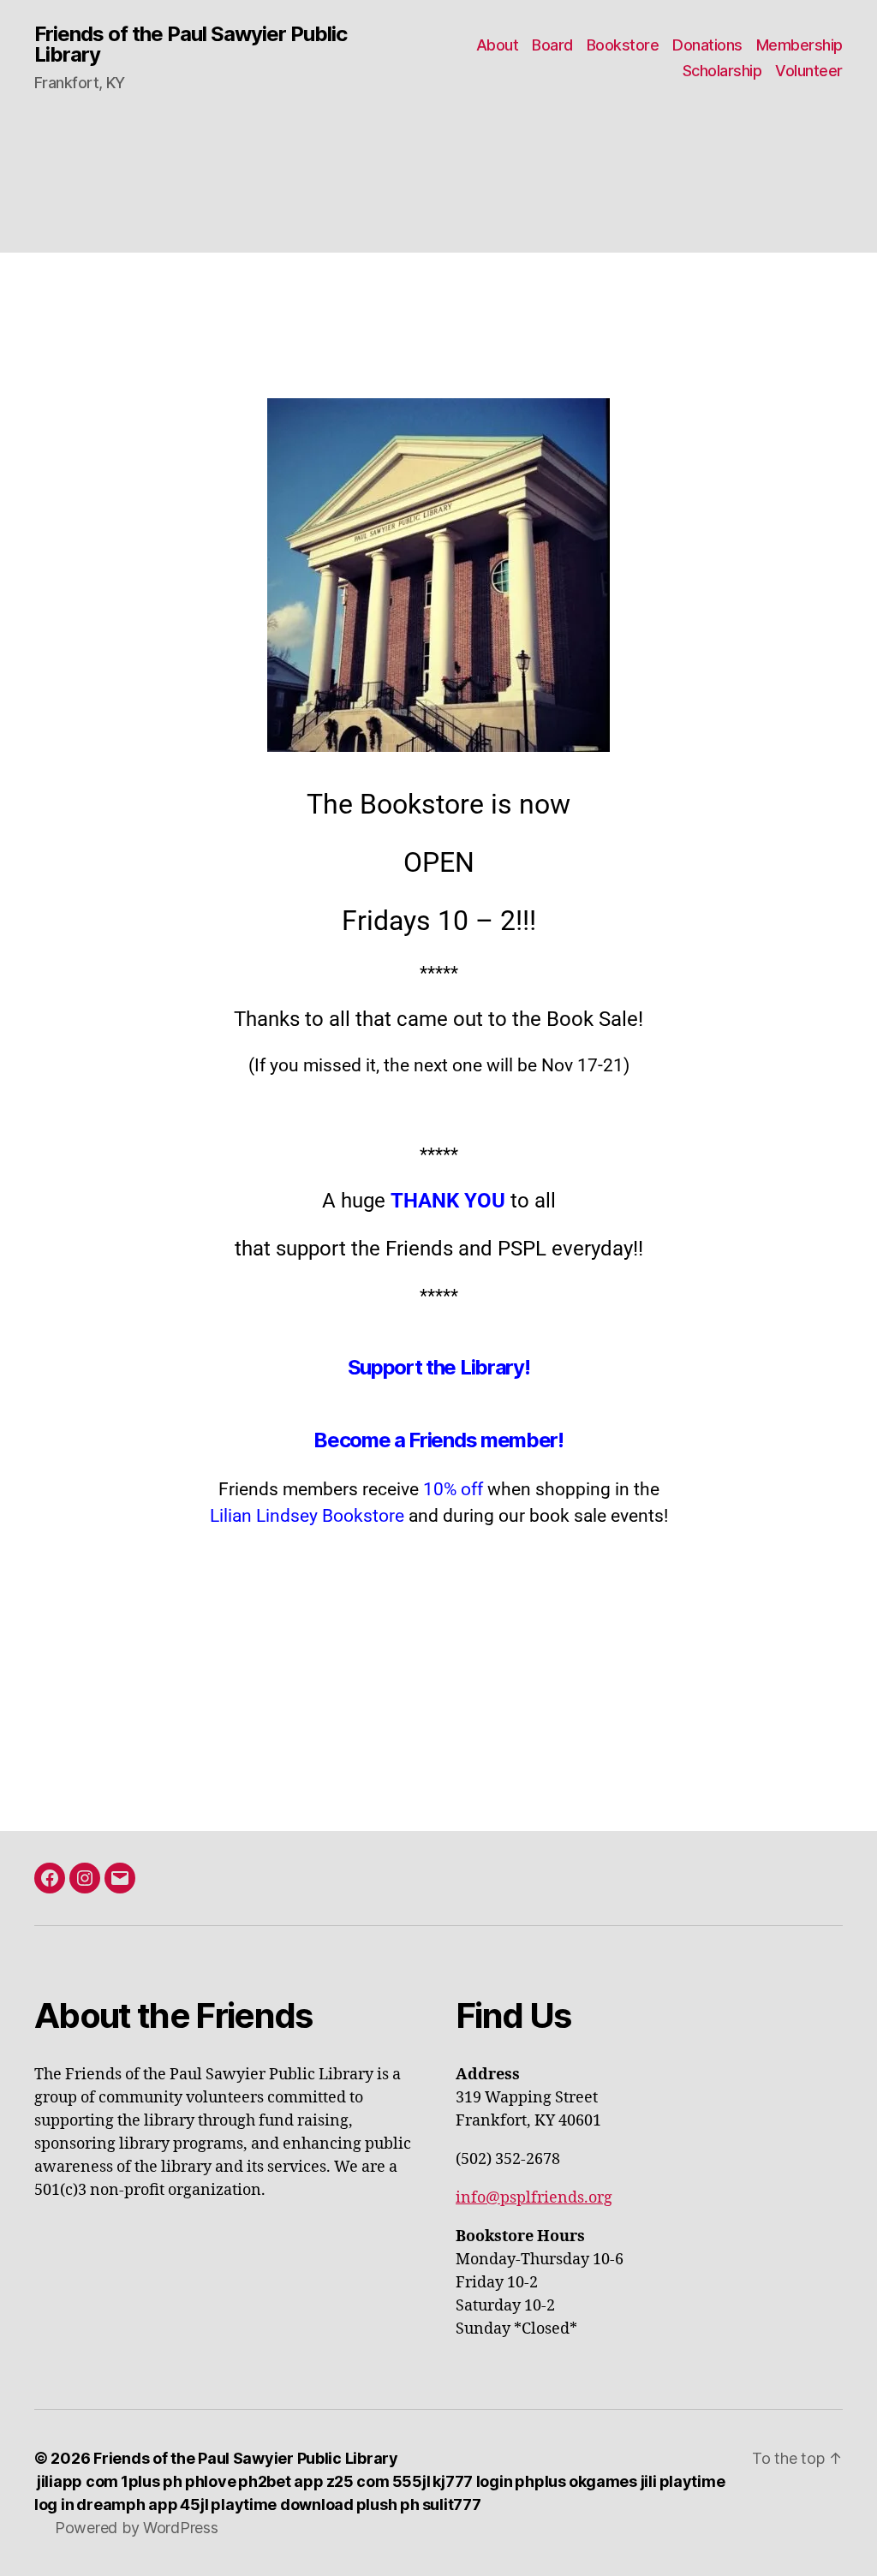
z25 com (358, 2481)
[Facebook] (50, 1878)
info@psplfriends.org (534, 2198)
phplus (540, 2481)
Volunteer (809, 71)
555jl (412, 2481)
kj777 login (472, 2481)
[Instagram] (85, 1878)
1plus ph (152, 2481)
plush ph (388, 2504)
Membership (799, 45)
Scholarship (722, 71)
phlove (210, 2481)
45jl (194, 2504)
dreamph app (127, 2504)
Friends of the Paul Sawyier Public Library (191, 45)
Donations (707, 45)
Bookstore (623, 45)
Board (552, 45)
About (498, 45)
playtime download (282, 2504)
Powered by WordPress (137, 2528)
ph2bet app (280, 2481)
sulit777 (452, 2504)
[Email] (120, 1878)
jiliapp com (78, 2481)
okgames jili (613, 2481)
